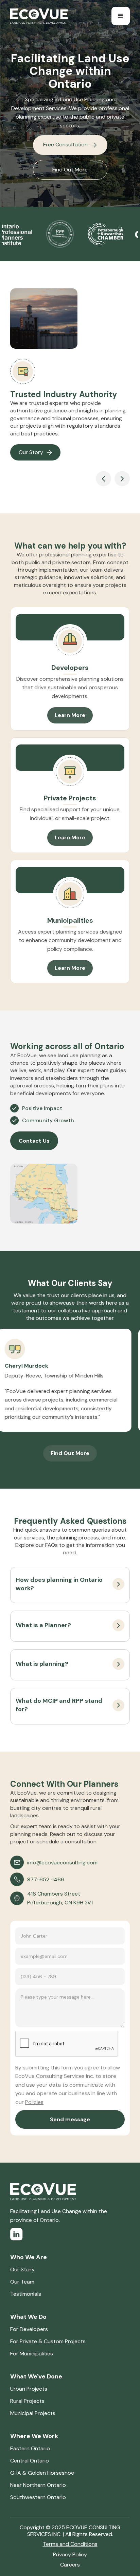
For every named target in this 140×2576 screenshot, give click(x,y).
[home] (39, 16)
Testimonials (26, 2294)
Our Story (22, 2270)
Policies (34, 2102)
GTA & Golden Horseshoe (42, 2473)
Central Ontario (30, 2461)
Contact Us (34, 1141)
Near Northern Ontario (38, 2485)
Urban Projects (29, 2389)
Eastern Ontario (30, 2448)
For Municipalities (32, 2354)
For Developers (29, 2329)
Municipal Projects (33, 2413)
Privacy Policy (70, 2554)
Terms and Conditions (70, 2544)
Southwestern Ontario (38, 2497)
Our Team (22, 2282)
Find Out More (70, 170)
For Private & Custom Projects (48, 2341)
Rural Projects (27, 2401)
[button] (121, 16)
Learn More (70, 715)
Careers (70, 2565)
